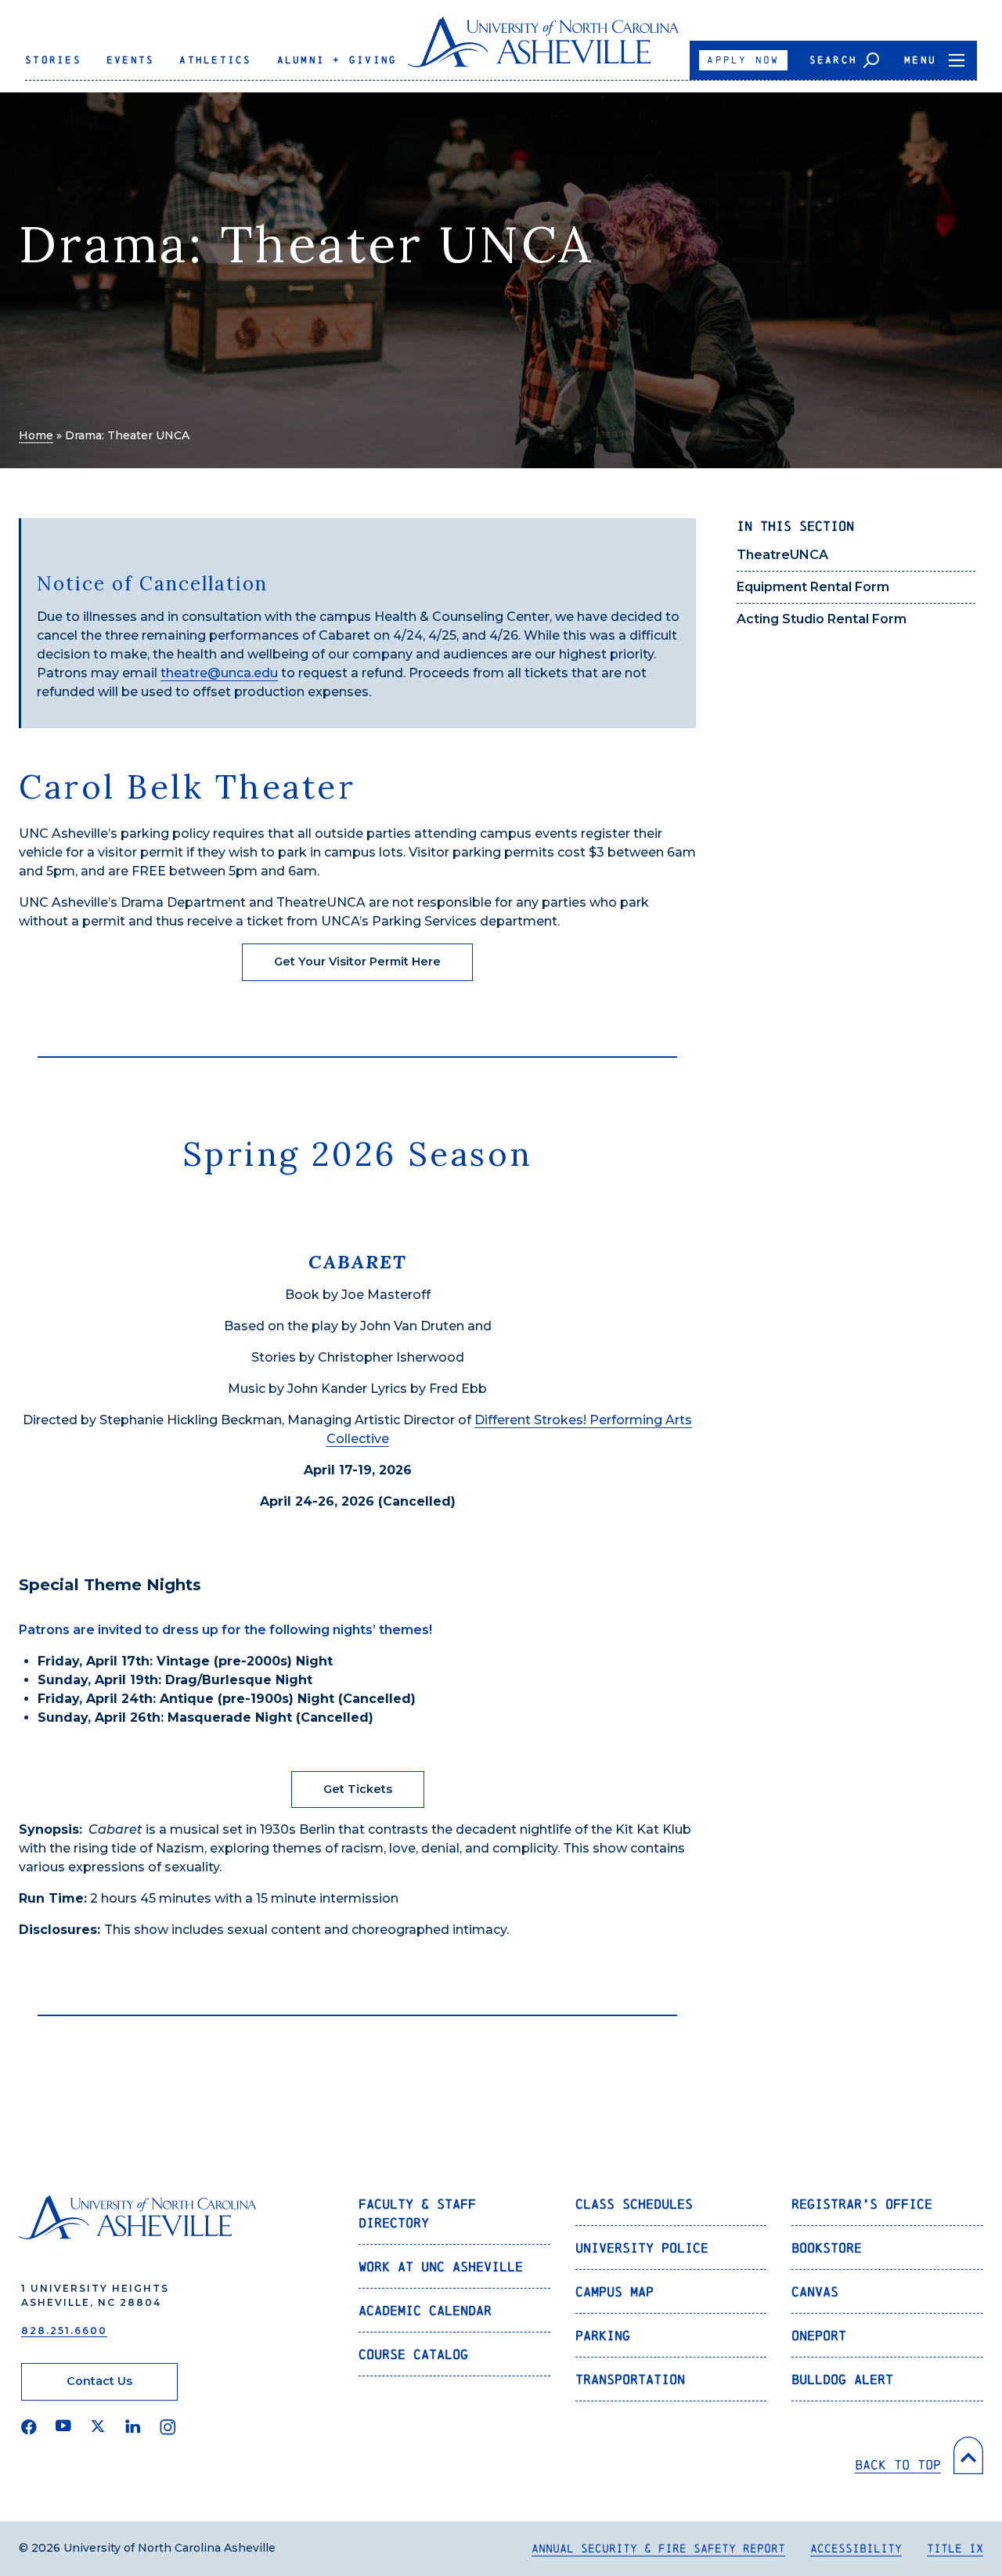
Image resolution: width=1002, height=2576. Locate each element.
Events (131, 60)
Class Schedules (634, 2204)
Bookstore (827, 2248)
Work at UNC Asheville (441, 2266)
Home (36, 435)
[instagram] (168, 2427)
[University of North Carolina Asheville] (544, 48)
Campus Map (615, 2291)
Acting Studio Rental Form (822, 619)
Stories (53, 60)
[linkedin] (133, 2427)
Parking (603, 2335)
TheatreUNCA (782, 555)
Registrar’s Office (862, 2204)
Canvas (815, 2291)
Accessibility (856, 2548)
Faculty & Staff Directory (417, 2213)
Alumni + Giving (337, 60)
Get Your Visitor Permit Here (357, 961)
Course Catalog (413, 2354)
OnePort (819, 2335)
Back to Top (898, 2464)
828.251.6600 (64, 2331)
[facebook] (29, 2427)
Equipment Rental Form (813, 587)
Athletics (215, 60)
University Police (642, 2248)
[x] (98, 2427)
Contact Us (99, 2381)
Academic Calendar (425, 2310)
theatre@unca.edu (219, 673)
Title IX (955, 2548)
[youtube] (63, 2427)
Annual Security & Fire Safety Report (658, 2548)
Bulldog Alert (842, 2379)
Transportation (630, 2379)
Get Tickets (358, 1789)
